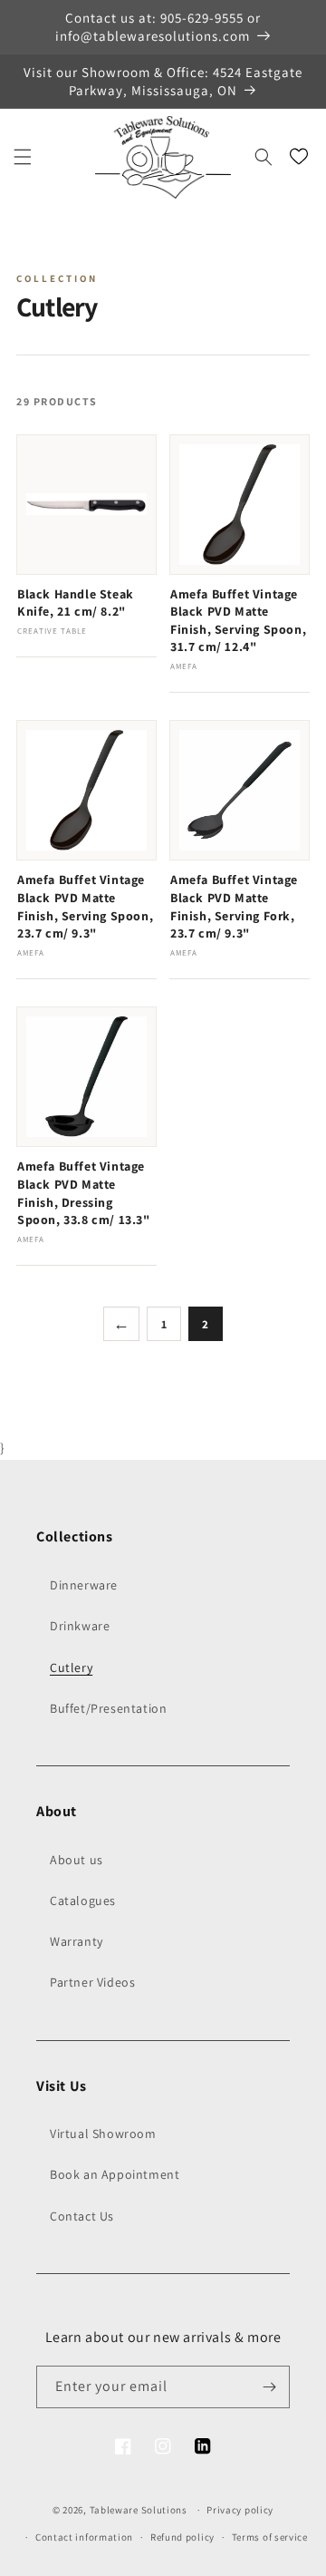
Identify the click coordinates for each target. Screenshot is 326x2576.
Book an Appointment (115, 2174)
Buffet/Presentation (108, 1708)
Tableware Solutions (139, 2510)
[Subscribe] (269, 2387)
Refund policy (182, 2537)
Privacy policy (240, 2510)
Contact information (84, 2537)
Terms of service (270, 2537)
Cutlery (71, 1667)
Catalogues (83, 1900)
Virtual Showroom (103, 2134)
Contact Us (82, 2216)
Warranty (77, 1941)
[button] (23, 157)
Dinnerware (84, 1585)
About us (77, 1860)
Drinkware (80, 1626)
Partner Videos (92, 1982)
